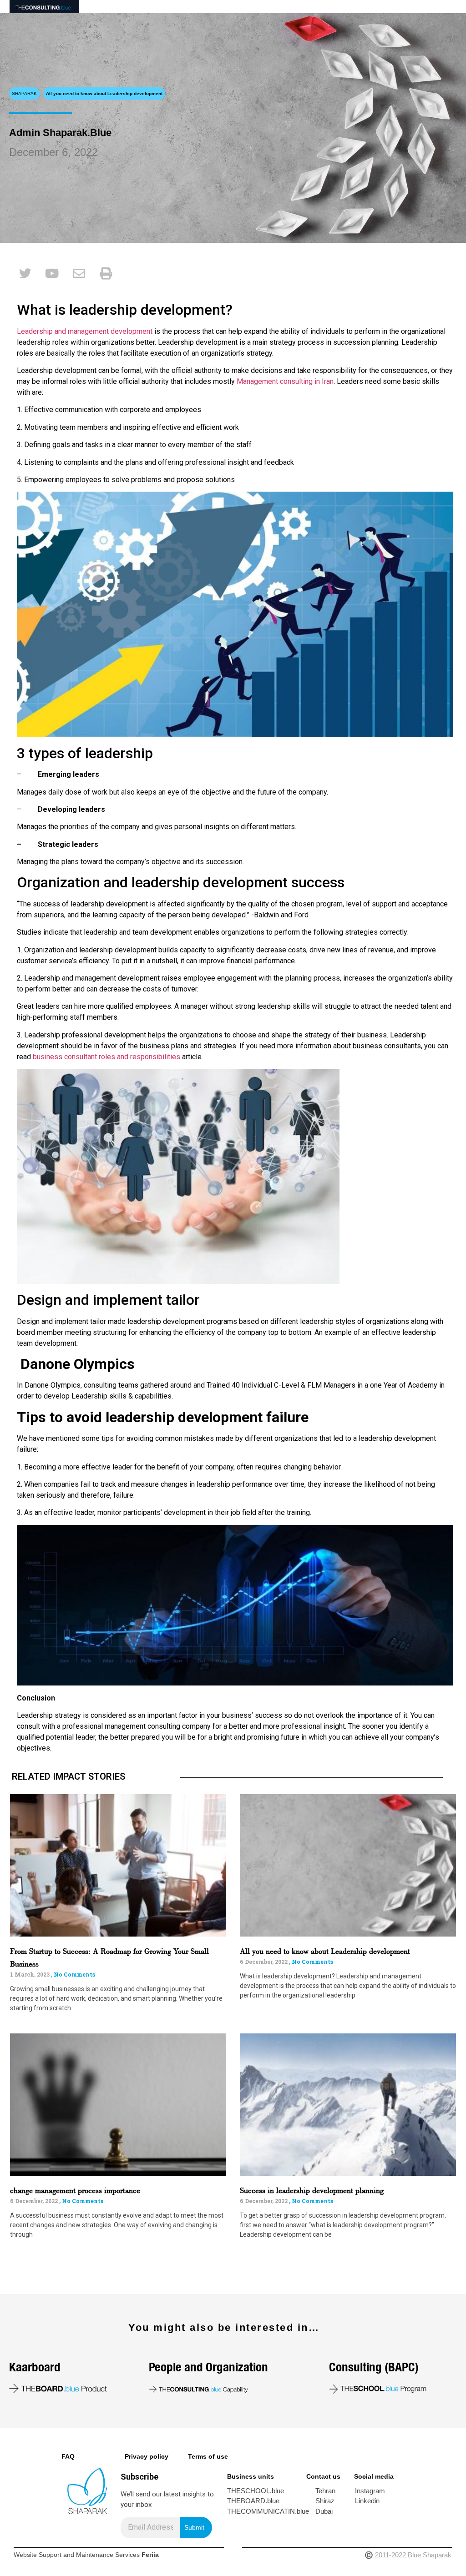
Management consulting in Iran (285, 381)
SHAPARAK (24, 93)
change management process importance (75, 2191)
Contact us (323, 2476)
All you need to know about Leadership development (325, 1952)
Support (50, 2555)
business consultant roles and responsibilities (106, 1057)
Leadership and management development (85, 331)
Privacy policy (147, 2456)
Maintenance (95, 2555)
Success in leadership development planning (312, 2191)
